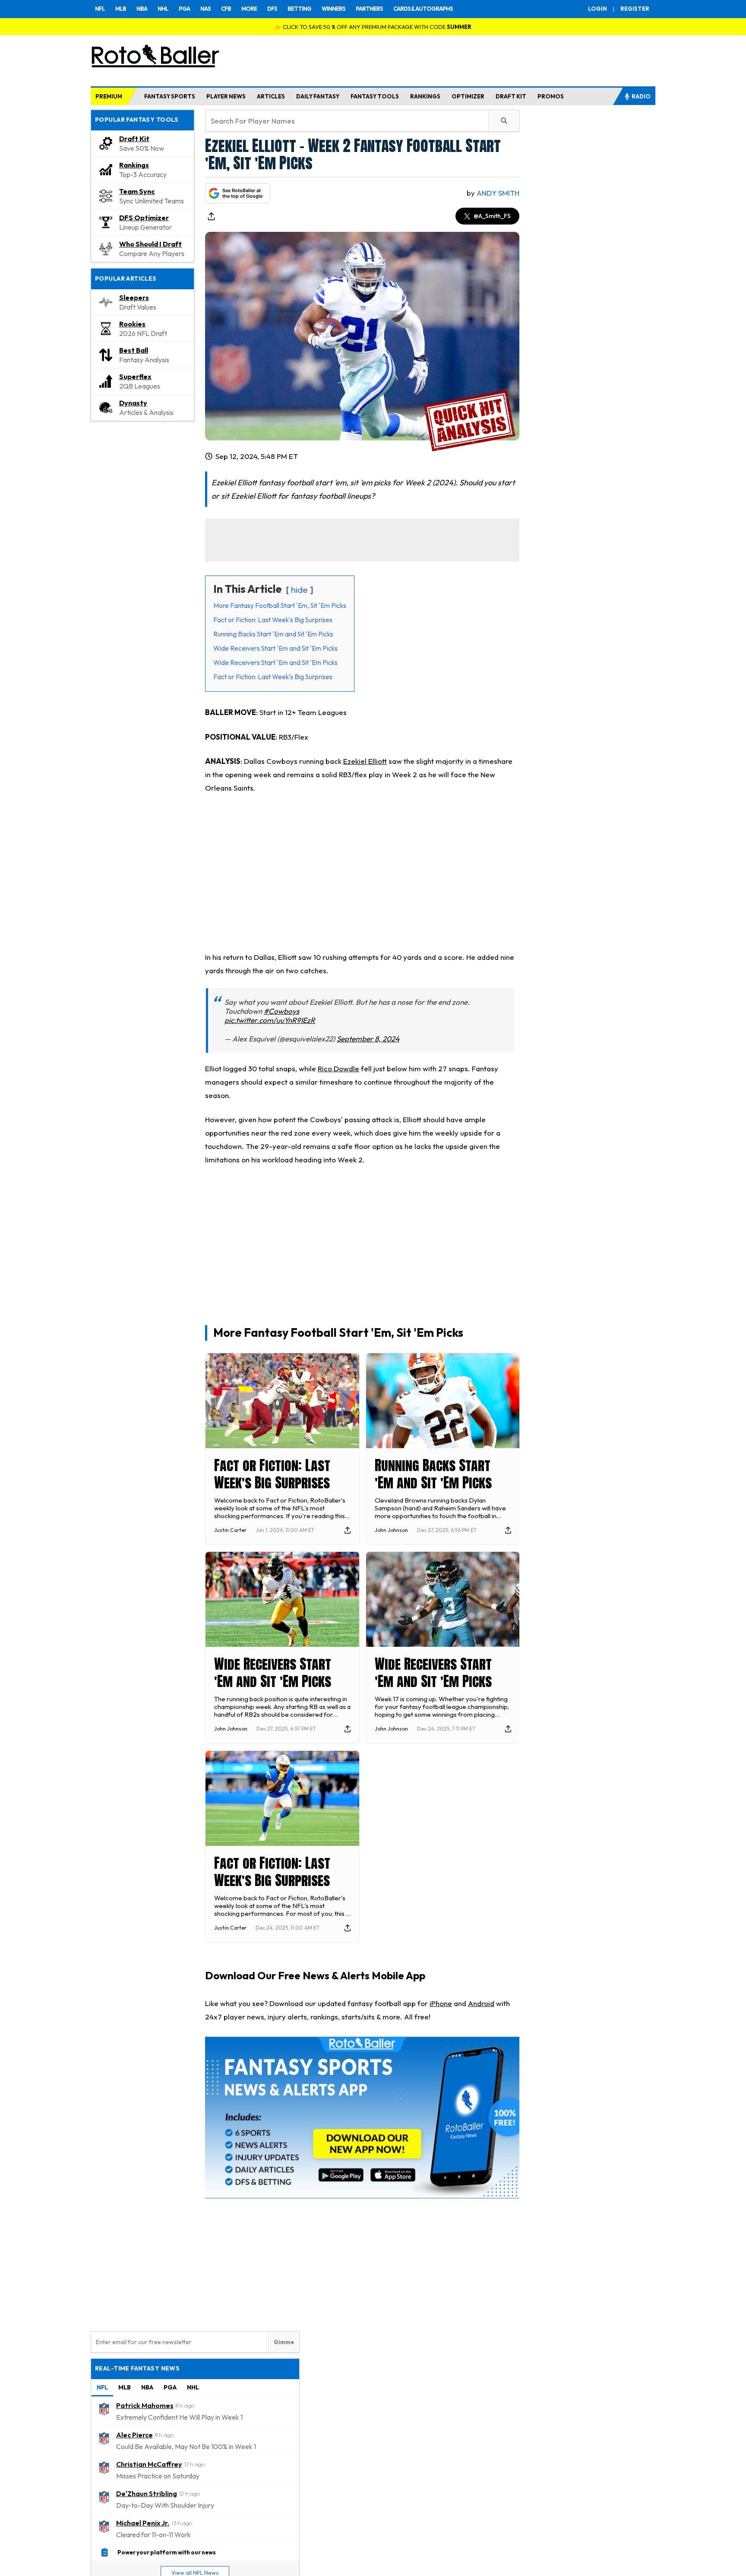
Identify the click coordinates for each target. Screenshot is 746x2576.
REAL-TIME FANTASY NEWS (137, 2368)
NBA (142, 9)
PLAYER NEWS (226, 96)
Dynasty (133, 403)
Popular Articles (126, 278)
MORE (249, 9)
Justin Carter (230, 1530)
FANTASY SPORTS (170, 96)
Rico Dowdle (338, 1068)
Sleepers (134, 297)
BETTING (299, 9)
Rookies (132, 324)
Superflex (135, 377)
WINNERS (333, 9)
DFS (272, 9)
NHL (163, 9)
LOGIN (597, 9)
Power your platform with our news (167, 2552)
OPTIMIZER (468, 96)
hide (299, 590)
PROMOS (551, 96)
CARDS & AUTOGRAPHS (423, 9)
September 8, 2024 (368, 1039)
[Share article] (211, 216)
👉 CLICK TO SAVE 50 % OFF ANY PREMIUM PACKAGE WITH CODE (373, 27)
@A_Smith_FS (492, 216)
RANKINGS (425, 96)
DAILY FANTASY (318, 96)
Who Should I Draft (150, 244)
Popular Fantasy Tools (137, 120)
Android (481, 2003)
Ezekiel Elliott (365, 761)
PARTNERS (369, 9)
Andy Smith (498, 193)
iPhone (441, 2003)
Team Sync (137, 191)
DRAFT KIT (511, 96)
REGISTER (635, 9)
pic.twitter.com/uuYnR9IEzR (270, 1020)
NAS (205, 9)
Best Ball (134, 350)
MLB (121, 9)
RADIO (641, 96)
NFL (100, 9)
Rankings (134, 165)
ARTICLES (271, 96)
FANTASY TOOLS (375, 96)
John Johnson (391, 1530)
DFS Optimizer (144, 218)
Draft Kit (134, 139)
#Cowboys (281, 1011)
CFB (226, 9)
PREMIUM (109, 96)
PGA (184, 9)
